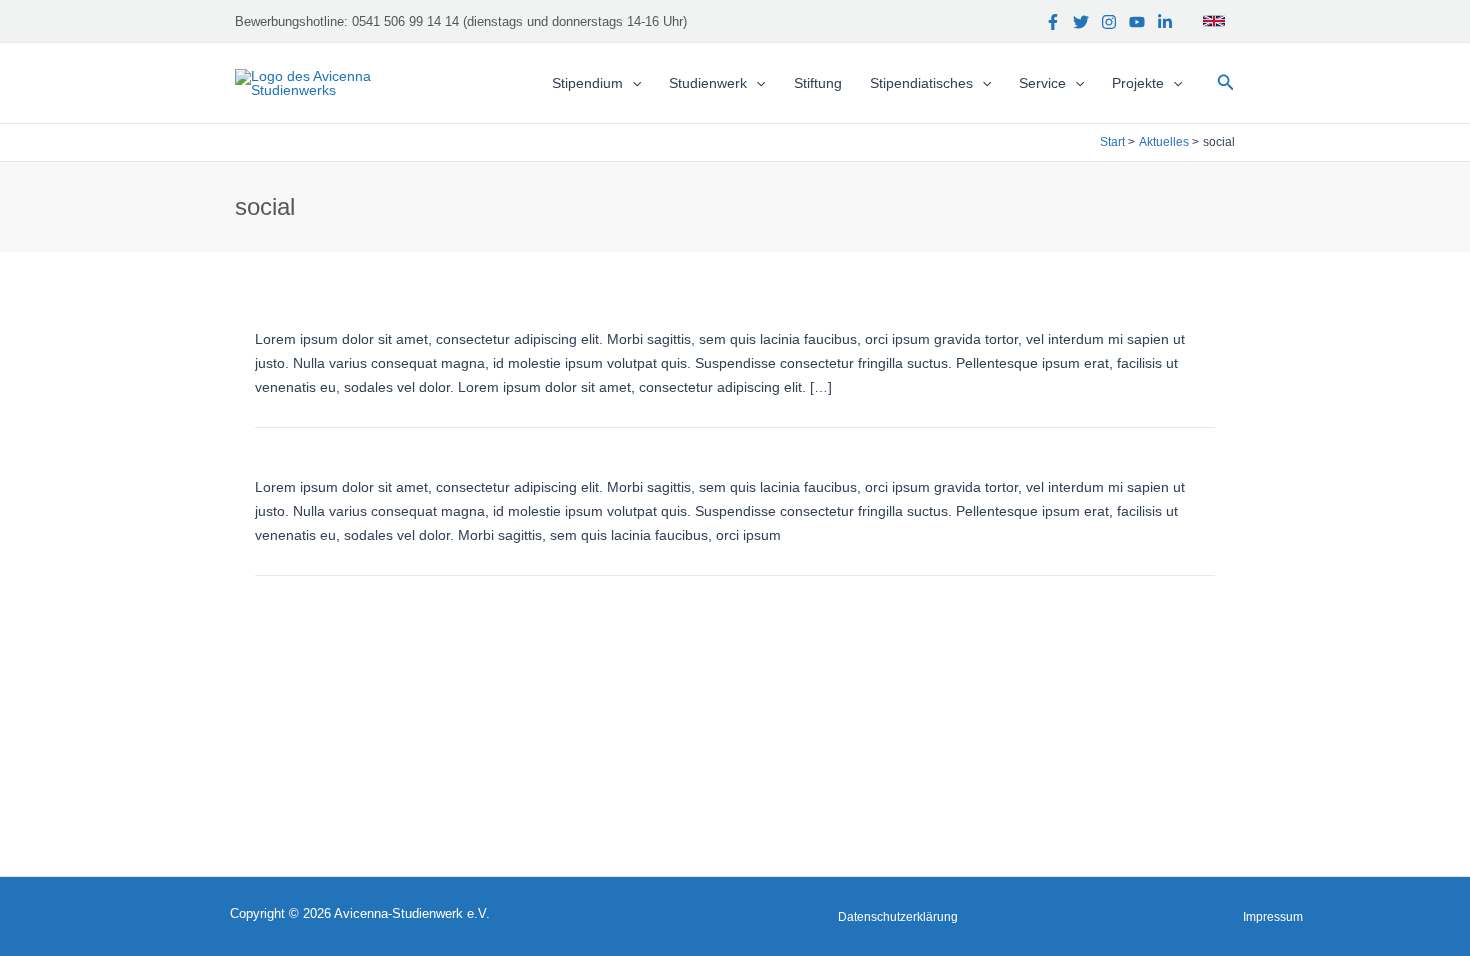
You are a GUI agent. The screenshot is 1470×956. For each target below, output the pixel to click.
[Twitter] (1081, 22)
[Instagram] (1109, 22)
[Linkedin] (1165, 22)
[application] (632, 83)
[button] (1226, 83)
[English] (1214, 21)
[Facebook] (1053, 22)
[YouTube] (1137, 22)
